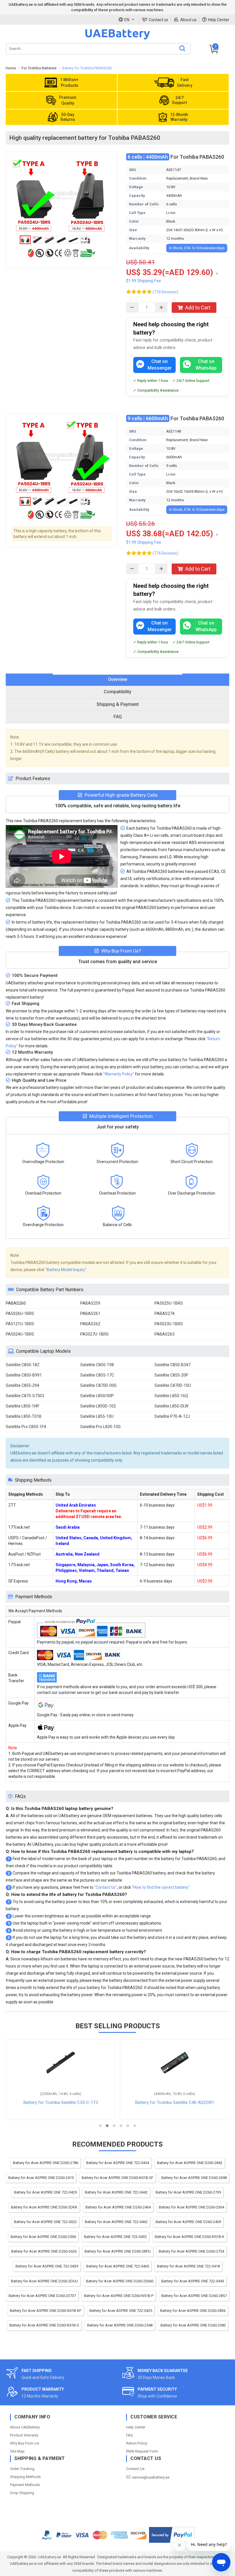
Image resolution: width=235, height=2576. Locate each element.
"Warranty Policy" (119, 1074)
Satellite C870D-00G (98, 1385)
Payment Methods (25, 2485)
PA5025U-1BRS (169, 1303)
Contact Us (135, 2469)
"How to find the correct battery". (161, 1887)
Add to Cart (198, 308)
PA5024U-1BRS (20, 1334)
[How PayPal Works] (172, 2535)
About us (188, 20)
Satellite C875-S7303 (25, 1396)
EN (127, 20)
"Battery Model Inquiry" (66, 1270)
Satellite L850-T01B (24, 1416)
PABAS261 (90, 1313)
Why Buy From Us (25, 2443)
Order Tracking (22, 2469)
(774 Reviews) (165, 292)
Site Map (17, 2451)
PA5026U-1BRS (20, 1313)
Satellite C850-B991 (24, 1375)
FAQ (130, 2435)
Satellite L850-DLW (171, 1406)
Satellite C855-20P (171, 1375)
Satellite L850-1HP (22, 1406)
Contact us (158, 20)
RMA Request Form (142, 2451)
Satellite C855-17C (97, 1375)
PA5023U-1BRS (169, 1324)
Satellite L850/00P (97, 1396)
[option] (62, 195)
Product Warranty (24, 2435)
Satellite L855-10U (97, 1416)
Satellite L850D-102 (98, 1406)
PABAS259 (90, 1303)
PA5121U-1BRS (20, 1324)
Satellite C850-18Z (23, 1365)
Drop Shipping (22, 2493)
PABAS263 (164, 1334)
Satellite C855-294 (22, 1385)
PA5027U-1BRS (94, 1334)
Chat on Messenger (160, 365)
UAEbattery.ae (49, 2557)
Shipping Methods (25, 2477)
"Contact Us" (106, 1887)
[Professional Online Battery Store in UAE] (117, 39)
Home (11, 68)
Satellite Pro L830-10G (100, 1427)
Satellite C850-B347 (173, 1365)
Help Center (219, 20)
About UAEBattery (25, 2427)
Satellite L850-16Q (171, 1396)
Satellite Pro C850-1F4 (26, 1427)
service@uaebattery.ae (151, 2477)
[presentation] (117, 680)
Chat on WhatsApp (206, 365)
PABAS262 (90, 1324)
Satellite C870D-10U (173, 1385)
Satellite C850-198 (97, 1365)
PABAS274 (164, 1313)
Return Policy (137, 2443)
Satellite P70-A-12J (172, 1416)
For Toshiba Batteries (39, 68)
